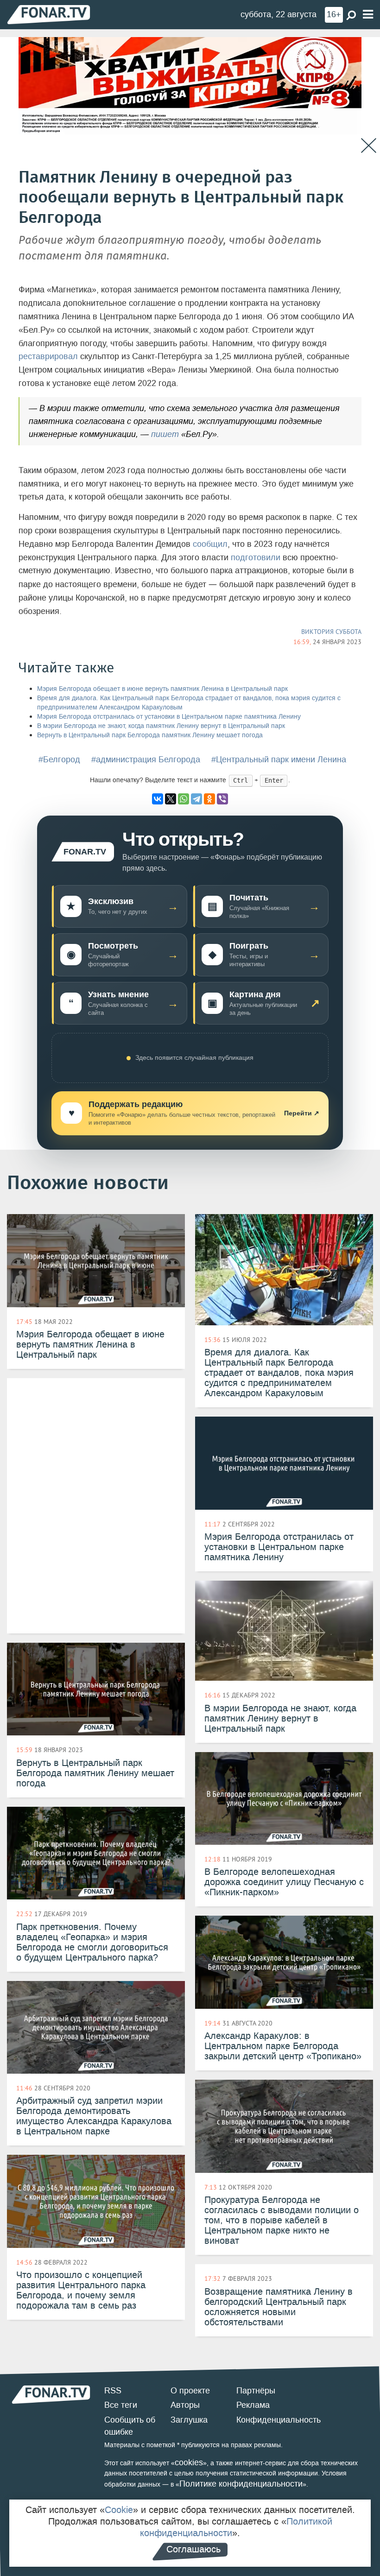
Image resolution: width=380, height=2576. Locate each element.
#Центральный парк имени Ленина (279, 760)
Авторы (185, 2405)
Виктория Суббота (331, 632)
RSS (113, 2391)
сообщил (210, 544)
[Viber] (222, 799)
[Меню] (368, 15)
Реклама (253, 2405)
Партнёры (256, 2391)
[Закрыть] (369, 146)
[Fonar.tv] (49, 14)
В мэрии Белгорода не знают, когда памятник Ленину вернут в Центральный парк (161, 726)
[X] (171, 799)
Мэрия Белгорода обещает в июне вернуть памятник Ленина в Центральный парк (162, 689)
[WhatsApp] (184, 799)
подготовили (256, 557)
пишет (165, 434)
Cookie (119, 2510)
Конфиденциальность (279, 2420)
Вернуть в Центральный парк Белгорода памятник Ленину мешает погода (150, 735)
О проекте (190, 2391)
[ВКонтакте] (158, 799)
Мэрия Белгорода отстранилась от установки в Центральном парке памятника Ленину (169, 717)
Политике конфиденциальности (241, 2484)
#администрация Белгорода (146, 760)
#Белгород (59, 760)
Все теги (121, 2405)
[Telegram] (196, 799)
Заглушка (189, 2420)
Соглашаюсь (193, 2549)
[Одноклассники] (209, 799)
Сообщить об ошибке (130, 2426)
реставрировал (48, 356)
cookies (189, 2462)
